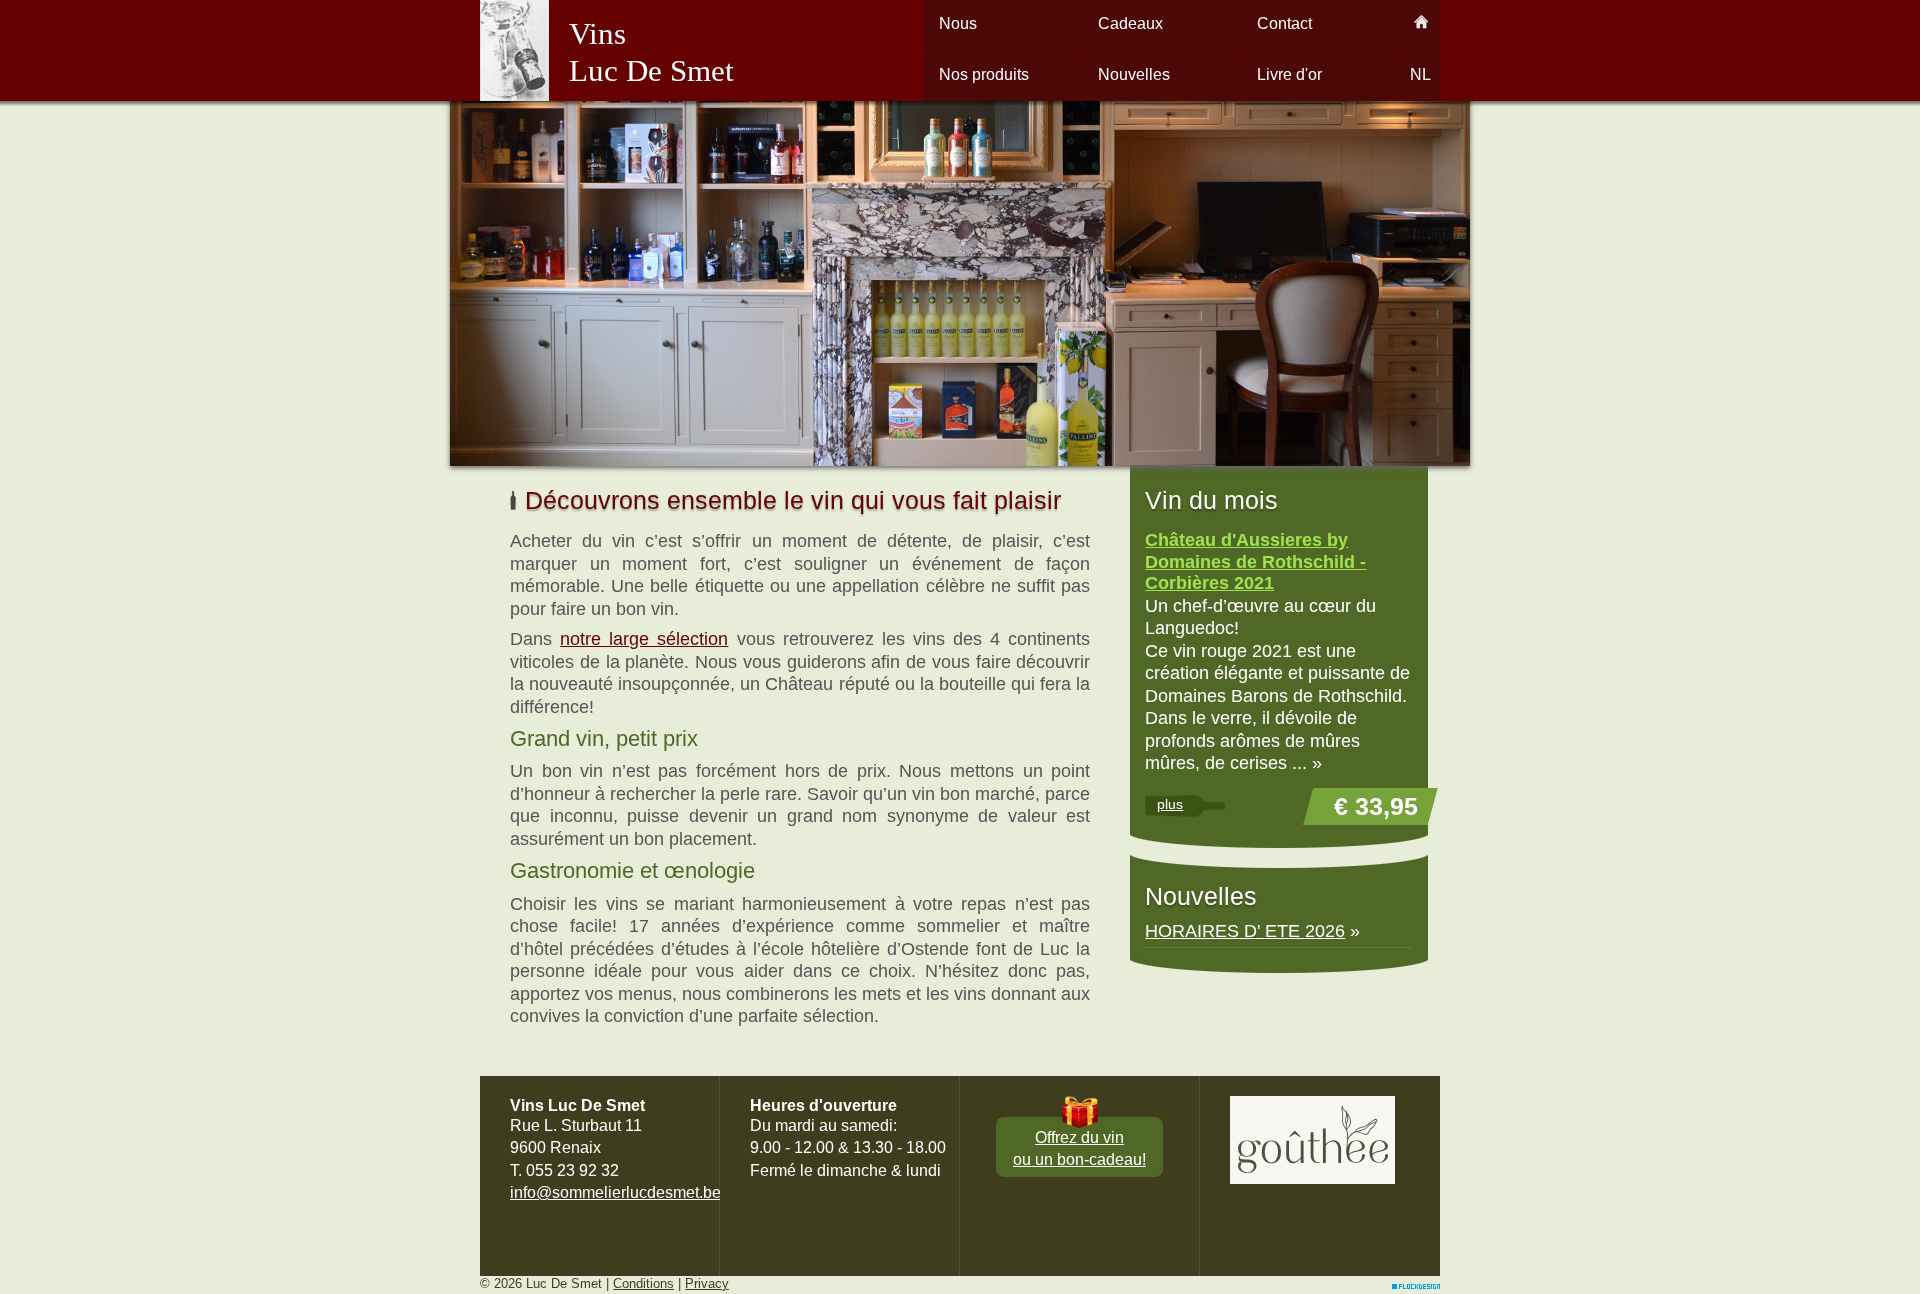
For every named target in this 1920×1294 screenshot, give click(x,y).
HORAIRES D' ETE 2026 (1245, 931)
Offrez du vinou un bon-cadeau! (1079, 1148)
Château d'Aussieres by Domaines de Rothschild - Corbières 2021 (1255, 561)
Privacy (707, 1283)
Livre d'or (1289, 74)
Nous (958, 23)
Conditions (643, 1283)
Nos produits (984, 74)
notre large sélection (644, 639)
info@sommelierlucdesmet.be (615, 1192)
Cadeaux (1130, 23)
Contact (1284, 23)
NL (1420, 74)
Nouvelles (1134, 74)
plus (1170, 804)
